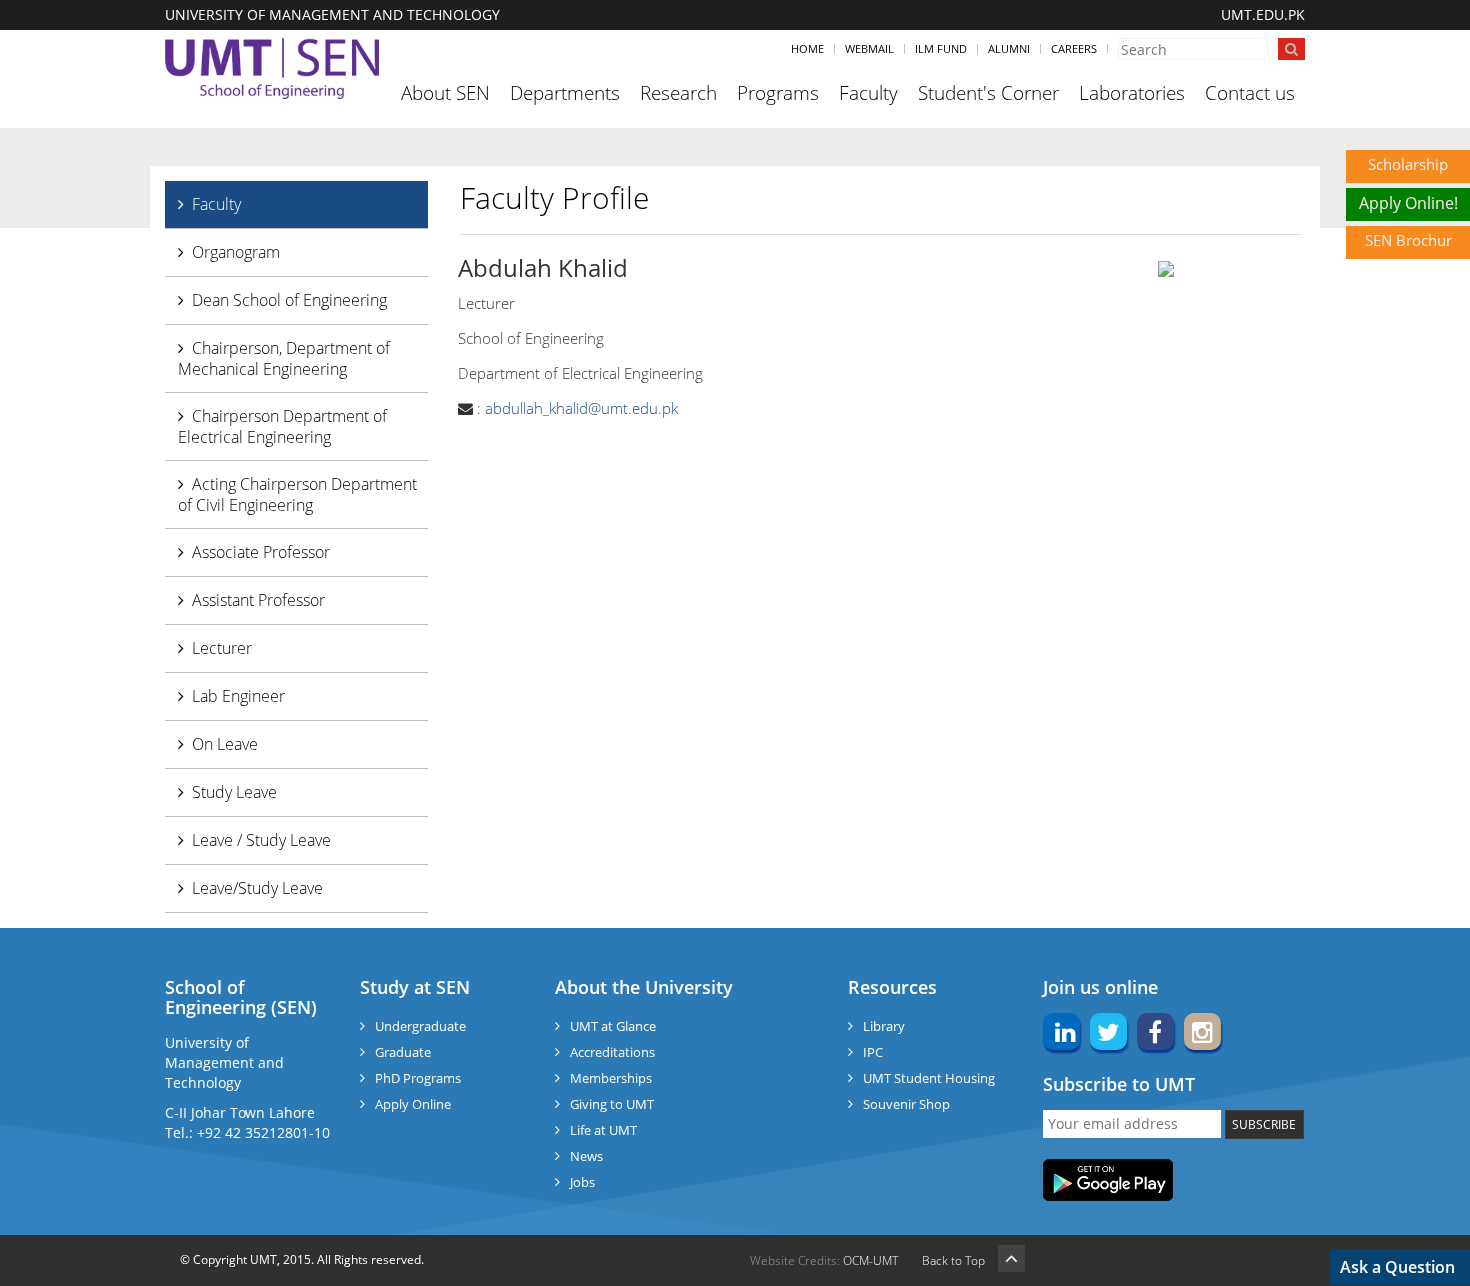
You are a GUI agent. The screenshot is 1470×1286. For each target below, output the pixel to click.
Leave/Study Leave (257, 888)
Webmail (869, 48)
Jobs (582, 1182)
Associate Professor (261, 552)
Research (678, 93)
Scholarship (1408, 164)
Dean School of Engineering (289, 300)
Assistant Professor (258, 600)
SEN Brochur (1408, 240)
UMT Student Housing (929, 1078)
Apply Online (413, 1104)
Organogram (236, 252)
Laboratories (1132, 93)
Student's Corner (988, 93)
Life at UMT (603, 1130)
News (586, 1156)
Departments (565, 93)
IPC (873, 1052)
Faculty (868, 93)
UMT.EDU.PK (1263, 14)
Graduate (403, 1052)
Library (884, 1026)
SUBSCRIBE (1264, 1124)
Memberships (611, 1078)
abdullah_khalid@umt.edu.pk (581, 408)
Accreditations (612, 1052)
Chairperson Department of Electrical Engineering (282, 426)
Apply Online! (1408, 203)
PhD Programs (418, 1078)
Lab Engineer (238, 696)
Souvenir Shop (906, 1104)
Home (807, 48)
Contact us (1250, 93)
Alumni (1009, 48)
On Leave (225, 744)
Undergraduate (420, 1026)
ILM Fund (941, 48)
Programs (778, 93)
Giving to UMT (612, 1104)
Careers (1074, 48)
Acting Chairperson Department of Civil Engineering (297, 494)
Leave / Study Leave (261, 840)
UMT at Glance (613, 1026)
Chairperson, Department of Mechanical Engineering (284, 358)
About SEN (445, 93)
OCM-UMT (870, 1260)
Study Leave (234, 792)
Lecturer (222, 648)
